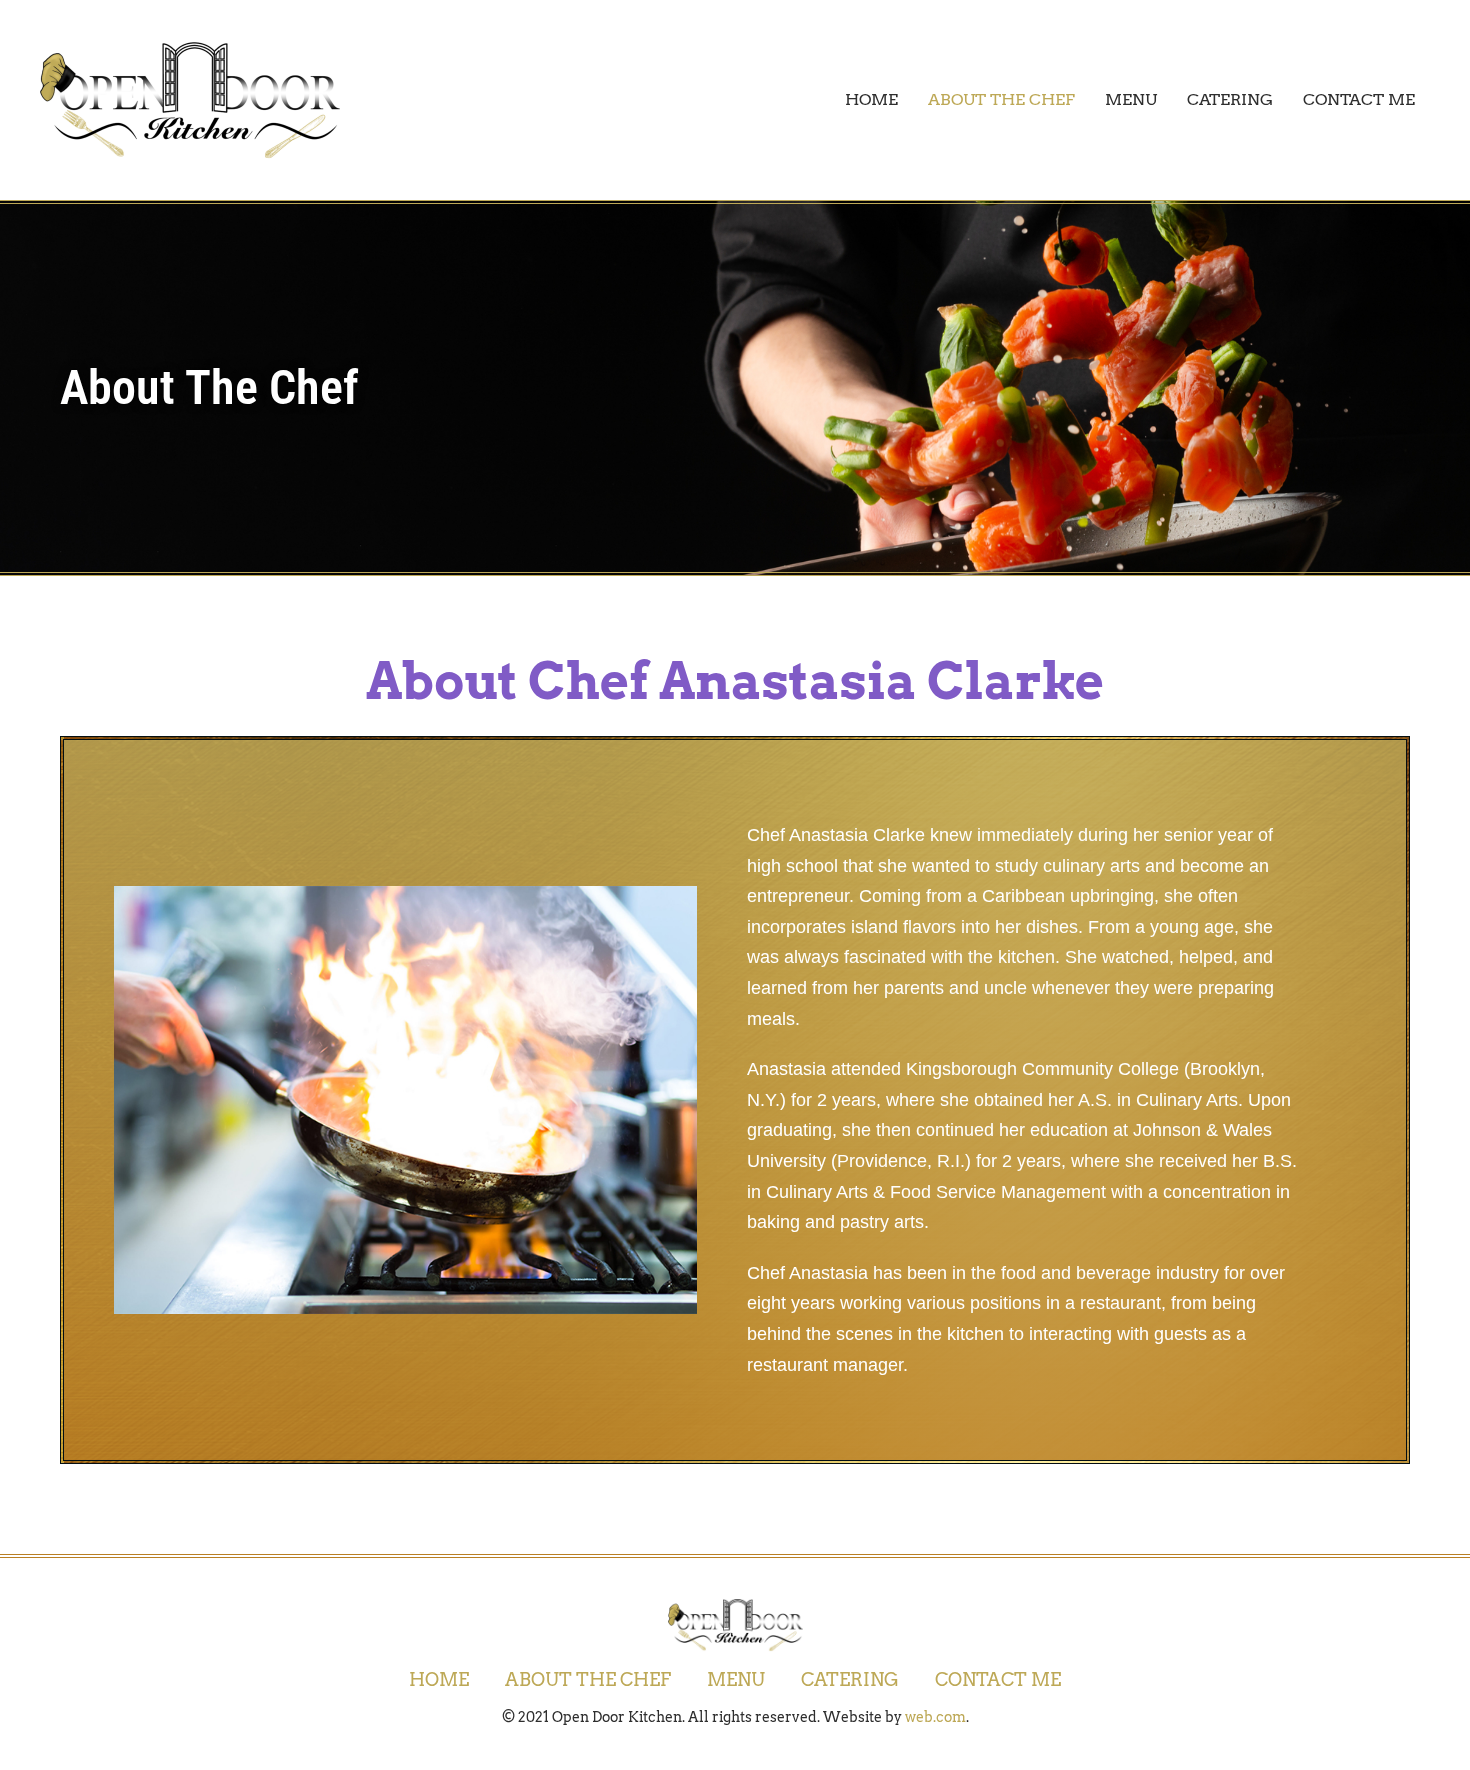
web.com (935, 1717)
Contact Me (1359, 99)
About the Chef (1001, 99)
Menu (1131, 99)
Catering (1230, 99)
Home (871, 99)
